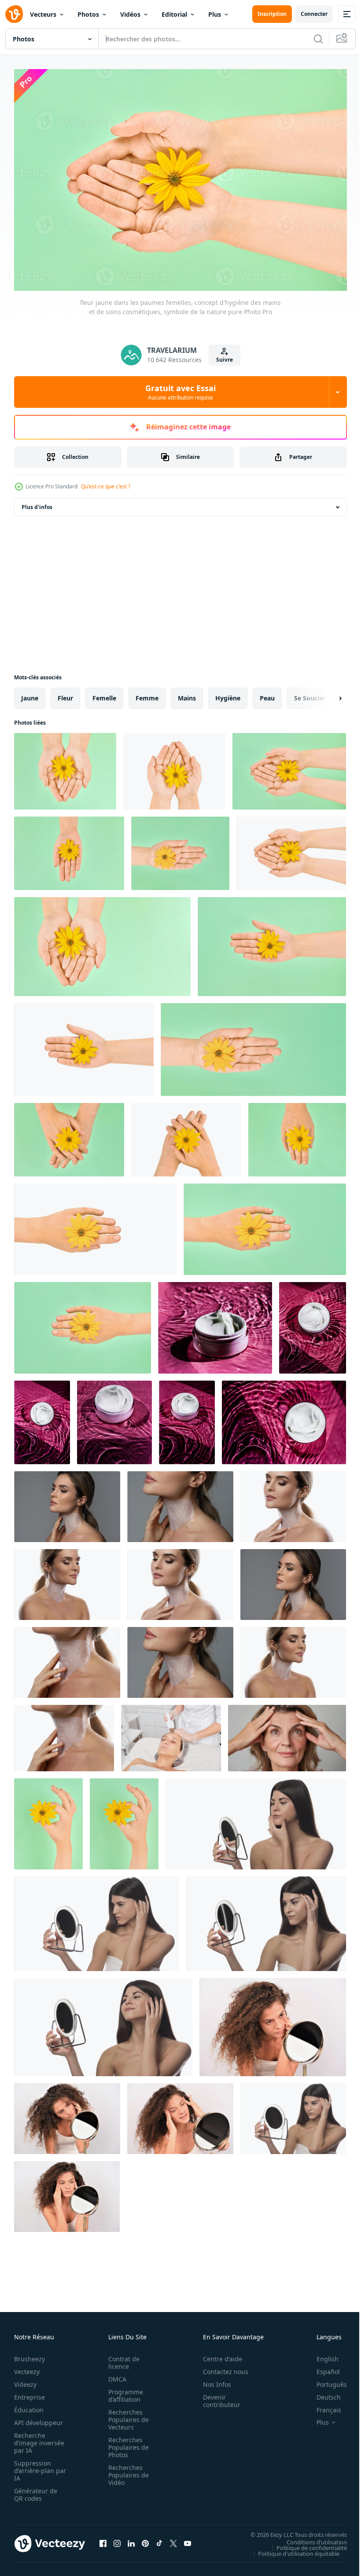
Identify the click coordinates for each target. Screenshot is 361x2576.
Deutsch (322, 2393)
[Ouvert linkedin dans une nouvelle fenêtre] (131, 2539)
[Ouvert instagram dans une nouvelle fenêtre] (117, 2539)
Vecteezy (27, 2367)
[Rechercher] (318, 39)
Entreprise (29, 2393)
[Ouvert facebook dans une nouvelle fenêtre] (103, 2539)
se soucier (310, 694)
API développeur (39, 2418)
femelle (104, 694)
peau (267, 694)
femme (147, 694)
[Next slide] (326, 694)
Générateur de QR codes (36, 2490)
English (321, 2354)
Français (322, 2406)
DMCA (115, 2375)
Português (325, 2380)
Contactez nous (221, 2367)
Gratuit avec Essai (180, 392)
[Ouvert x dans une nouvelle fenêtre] (173, 2539)
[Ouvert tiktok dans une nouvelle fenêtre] (159, 2539)
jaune (30, 694)
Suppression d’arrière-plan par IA (34, 2466)
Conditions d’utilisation (310, 2537)
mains (187, 694)
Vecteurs (43, 14)
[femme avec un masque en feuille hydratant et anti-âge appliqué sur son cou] (67, 1502)
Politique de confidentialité (305, 2543)
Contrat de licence (121, 2358)
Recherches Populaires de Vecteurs (126, 2415)
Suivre (225, 360)
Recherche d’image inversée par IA (37, 2439)
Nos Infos (212, 2380)
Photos (88, 14)
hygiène (228, 694)
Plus (215, 14)
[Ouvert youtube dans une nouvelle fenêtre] (188, 2539)
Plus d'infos (37, 503)
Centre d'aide (218, 2354)
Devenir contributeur (217, 2396)
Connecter (314, 14)
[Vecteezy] (14, 14)
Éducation (29, 2406)
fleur (65, 694)
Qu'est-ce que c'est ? (106, 486)
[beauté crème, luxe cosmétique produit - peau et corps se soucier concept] (215, 1323)
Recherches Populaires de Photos (126, 2443)
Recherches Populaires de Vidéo (126, 2471)
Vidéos (130, 14)
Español (322, 2367)
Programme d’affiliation (123, 2391)
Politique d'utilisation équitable (292, 2549)
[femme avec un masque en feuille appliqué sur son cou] (293, 1502)
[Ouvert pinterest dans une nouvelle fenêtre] (145, 2539)
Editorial (174, 14)
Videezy (25, 2380)
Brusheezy (29, 2354)
